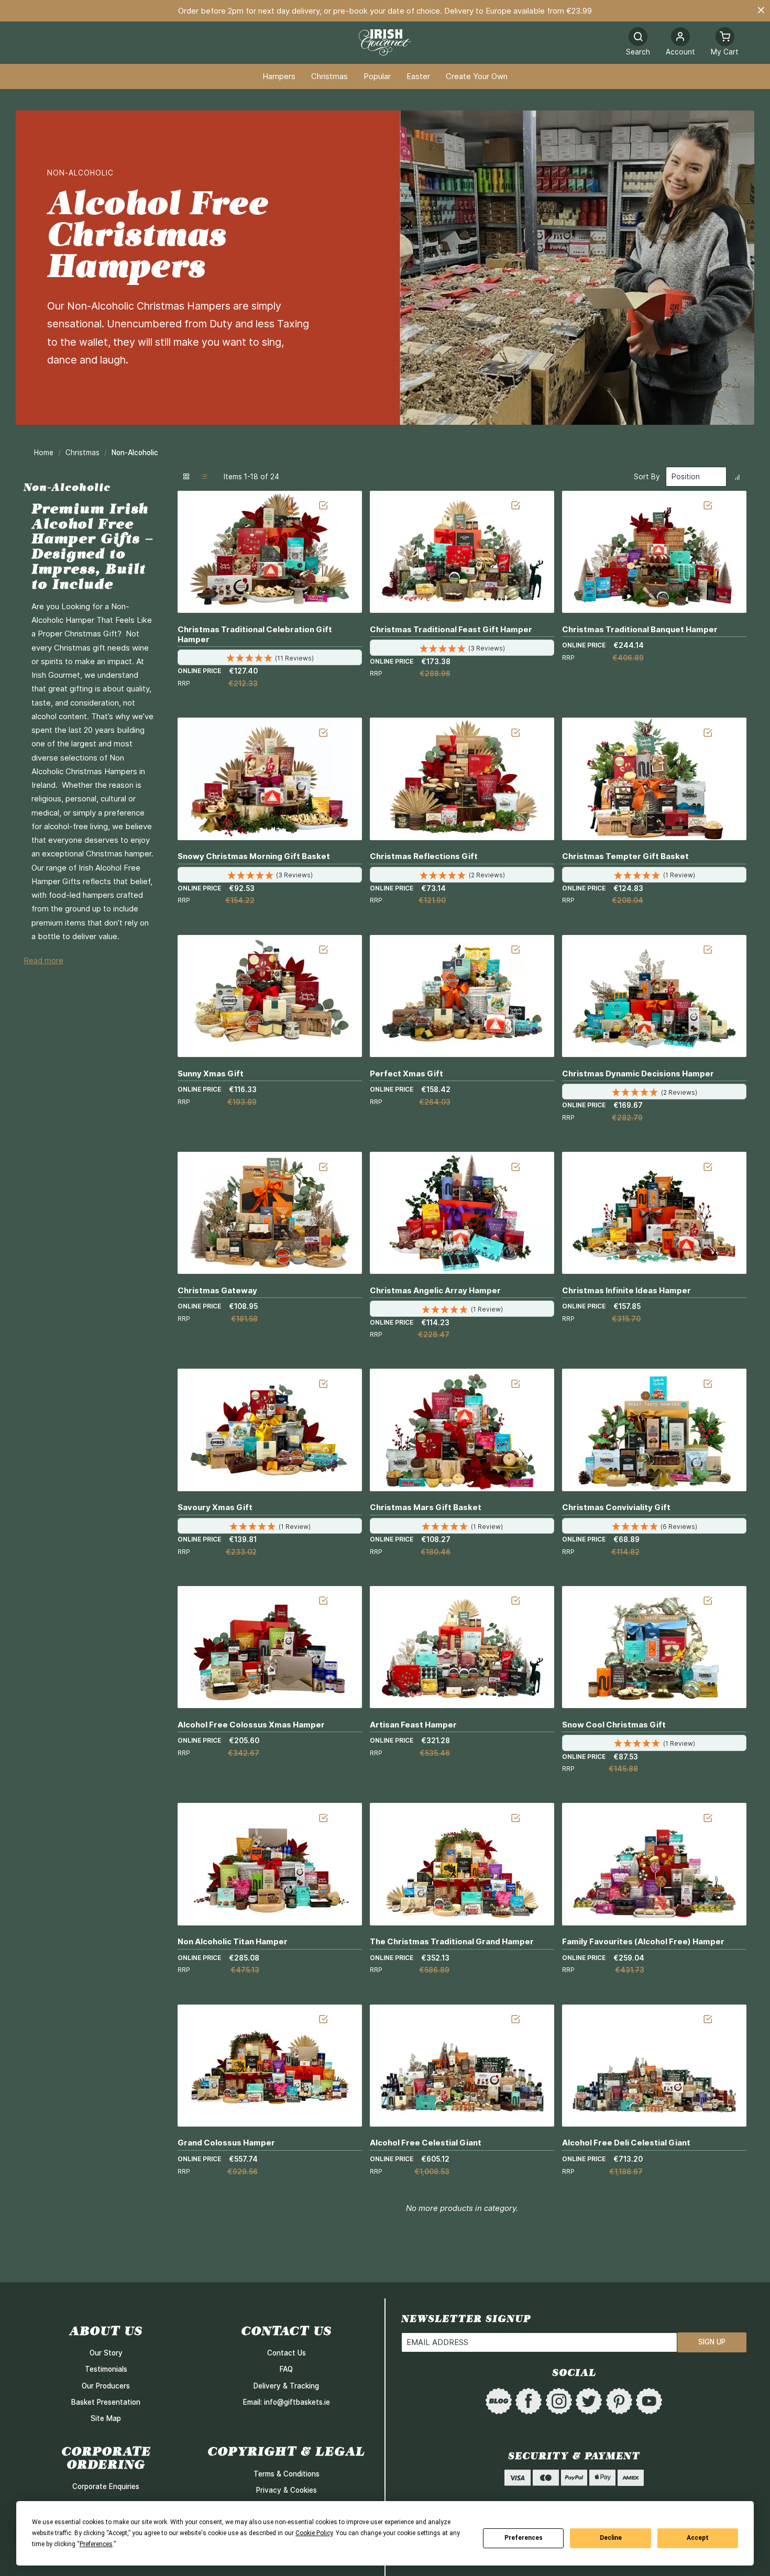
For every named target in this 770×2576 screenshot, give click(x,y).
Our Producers (106, 2386)
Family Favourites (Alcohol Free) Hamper (643, 1941)
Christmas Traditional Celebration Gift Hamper (255, 634)
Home (45, 453)
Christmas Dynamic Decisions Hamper (638, 1074)
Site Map (106, 2418)
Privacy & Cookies (287, 2490)
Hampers (279, 77)
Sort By (647, 477)
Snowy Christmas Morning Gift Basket (254, 856)
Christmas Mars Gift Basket (426, 1507)
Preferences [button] (96, 2544)
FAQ (286, 2369)
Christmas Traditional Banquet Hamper (640, 629)
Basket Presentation (106, 2402)
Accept (698, 2538)
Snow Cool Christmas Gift (614, 1725)
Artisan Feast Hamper (413, 1725)
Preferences (524, 2538)
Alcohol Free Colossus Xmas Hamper (251, 1725)
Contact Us (287, 2353)
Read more (43, 961)
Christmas (329, 77)
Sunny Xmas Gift (211, 1074)
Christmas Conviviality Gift (616, 1507)
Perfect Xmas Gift (406, 1074)
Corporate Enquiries (106, 2486)
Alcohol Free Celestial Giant (426, 2143)
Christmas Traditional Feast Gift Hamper (451, 629)
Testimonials (106, 2369)
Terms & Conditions (287, 2474)
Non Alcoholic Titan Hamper (233, 1941)
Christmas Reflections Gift (424, 856)
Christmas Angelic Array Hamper (435, 1290)
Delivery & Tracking (286, 2386)
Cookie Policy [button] (314, 2533)
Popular (377, 77)
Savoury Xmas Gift (215, 1507)
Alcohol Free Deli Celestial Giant (626, 2143)
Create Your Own (477, 77)
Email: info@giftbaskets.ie (287, 2402)
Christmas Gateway (217, 1290)
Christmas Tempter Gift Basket (625, 856)
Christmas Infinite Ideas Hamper (626, 1290)
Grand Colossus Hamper (226, 2143)
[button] (680, 43)
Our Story (106, 2353)
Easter (418, 77)
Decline (611, 2538)
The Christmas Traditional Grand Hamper (452, 1941)
